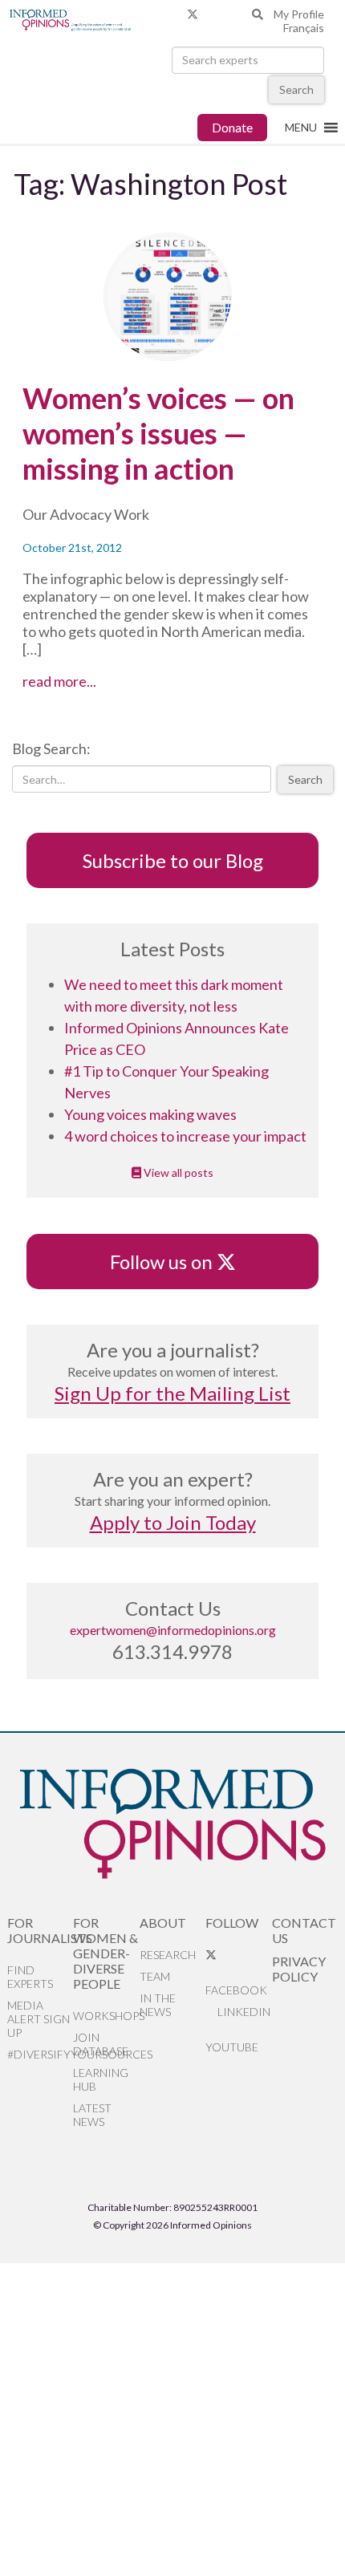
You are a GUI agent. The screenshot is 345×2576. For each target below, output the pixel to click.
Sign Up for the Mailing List (172, 1393)
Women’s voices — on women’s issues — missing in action (158, 433)
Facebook (236, 1990)
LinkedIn (243, 2012)
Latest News (92, 2115)
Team (155, 1976)
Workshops (106, 2016)
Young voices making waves (150, 1114)
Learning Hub (101, 2079)
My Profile (299, 14)
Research (168, 1955)
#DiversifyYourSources (41, 2054)
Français (304, 28)
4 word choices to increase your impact (185, 1136)
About (163, 1923)
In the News (158, 2005)
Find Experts (30, 1977)
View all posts (177, 1172)
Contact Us (304, 1930)
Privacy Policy (299, 1969)
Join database (101, 2044)
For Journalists (41, 1930)
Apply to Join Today (173, 1522)
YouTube (232, 2047)
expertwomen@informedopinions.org (173, 1630)
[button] (301, 128)
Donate (232, 127)
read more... (89, 681)
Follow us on (169, 1262)
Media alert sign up (39, 2019)
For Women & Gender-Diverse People (106, 1953)
